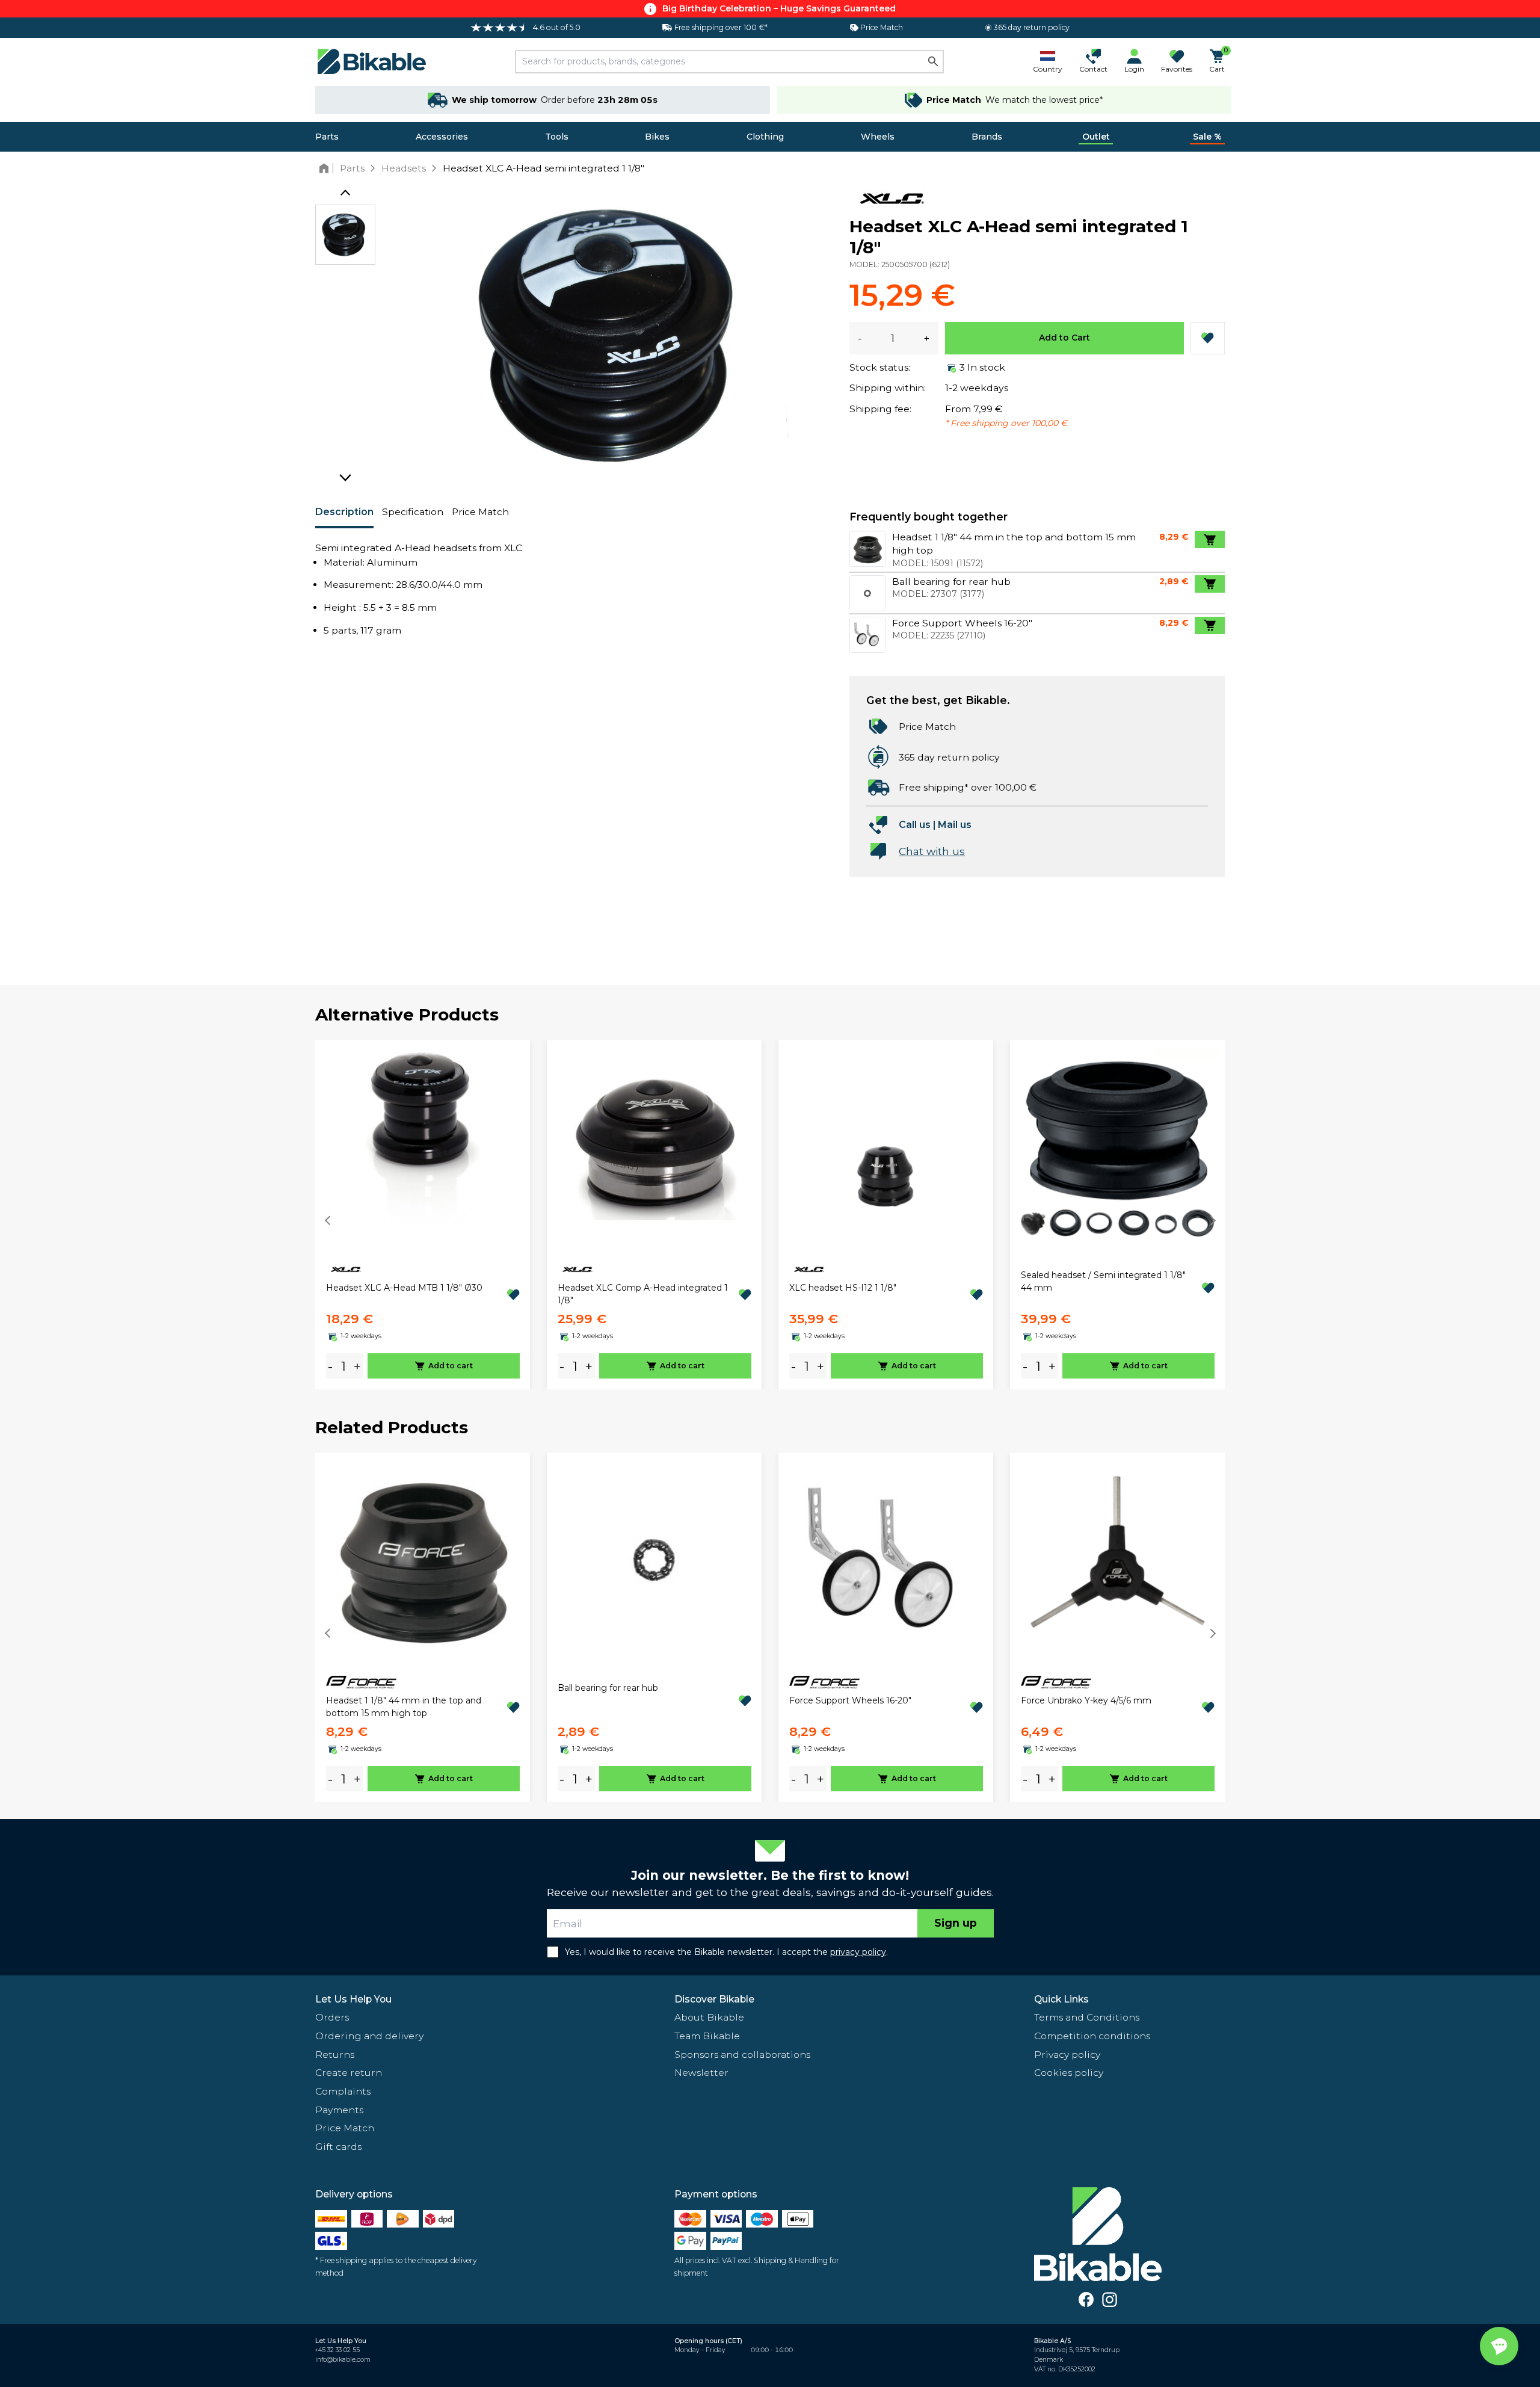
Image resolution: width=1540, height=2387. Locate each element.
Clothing (765, 137)
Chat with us (932, 851)
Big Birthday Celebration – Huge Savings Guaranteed (779, 8)
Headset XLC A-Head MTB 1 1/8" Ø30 (404, 1288)
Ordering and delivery (369, 2036)
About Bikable (709, 2017)
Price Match (480, 512)
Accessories (442, 137)
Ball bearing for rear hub (608, 1688)
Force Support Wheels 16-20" (850, 1700)
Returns (335, 2055)
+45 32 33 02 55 (337, 2350)
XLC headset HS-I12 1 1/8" (843, 1288)
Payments (339, 2110)
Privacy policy (1067, 2055)
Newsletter (701, 2073)
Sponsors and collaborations (742, 2055)
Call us (915, 825)
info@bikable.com (343, 2360)
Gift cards (338, 2147)
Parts (327, 137)
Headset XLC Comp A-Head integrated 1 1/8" (643, 1294)
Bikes (657, 137)
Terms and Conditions (1087, 2017)
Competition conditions (1092, 2036)
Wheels (878, 137)
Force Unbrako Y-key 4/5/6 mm (1086, 1700)
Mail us (955, 825)
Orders (332, 2017)
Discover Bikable (714, 1999)
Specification (413, 512)
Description (344, 512)
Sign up (956, 1923)
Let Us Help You (353, 1999)
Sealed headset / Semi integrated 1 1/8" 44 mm (1103, 1281)
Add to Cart (1064, 338)
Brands (987, 137)
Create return (349, 2073)
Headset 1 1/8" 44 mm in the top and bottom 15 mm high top (404, 1707)
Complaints (343, 2091)
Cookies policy (1069, 2073)
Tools (557, 137)
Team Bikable (707, 2036)
